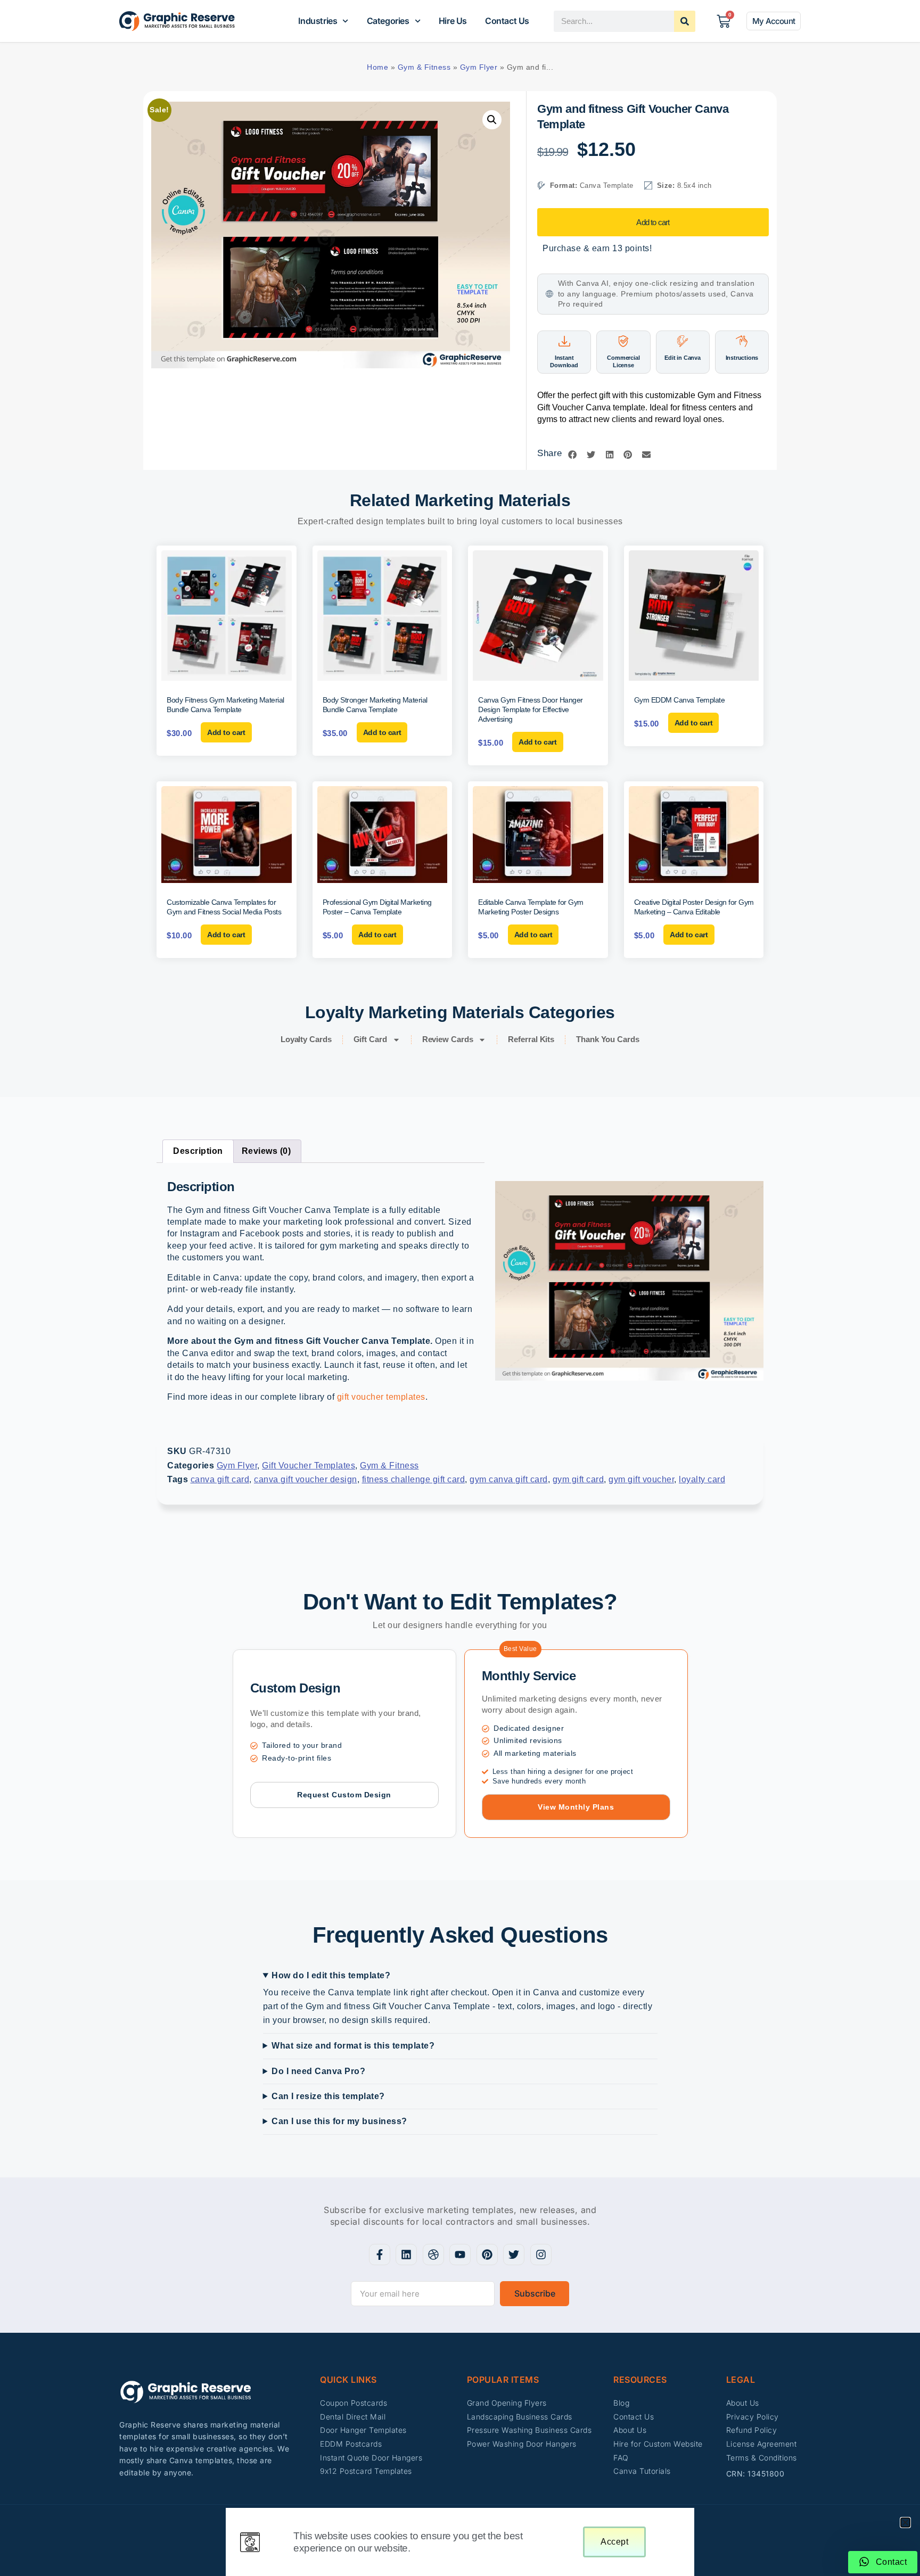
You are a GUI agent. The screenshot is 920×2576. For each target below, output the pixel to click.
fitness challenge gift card (414, 1479)
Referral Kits (531, 1039)
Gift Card (370, 1039)
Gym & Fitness (424, 67)
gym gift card (578, 1479)
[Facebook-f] (380, 2255)
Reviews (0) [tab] (266, 1151)
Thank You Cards (608, 1039)
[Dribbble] (433, 2255)
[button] (492, 120)
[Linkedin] (406, 2255)
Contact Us (507, 21)
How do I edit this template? (331, 1975)
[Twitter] (514, 2255)
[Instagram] (541, 2255)
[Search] (685, 21)
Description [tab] (198, 1151)
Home (377, 67)
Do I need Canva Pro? (318, 2071)
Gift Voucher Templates (309, 1465)
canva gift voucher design (306, 1479)
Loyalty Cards (306, 1039)
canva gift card (220, 1479)
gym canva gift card (509, 1479)
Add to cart (653, 222)
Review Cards (448, 1039)
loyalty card (702, 1479)
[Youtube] (460, 2255)
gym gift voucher (641, 1479)
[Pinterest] (487, 2255)
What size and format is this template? (353, 2046)
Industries (318, 21)
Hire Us (453, 21)
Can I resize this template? (328, 2096)
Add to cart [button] (226, 732)
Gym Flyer (479, 67)
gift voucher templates (381, 1397)
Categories (388, 21)
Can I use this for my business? (339, 2121)
